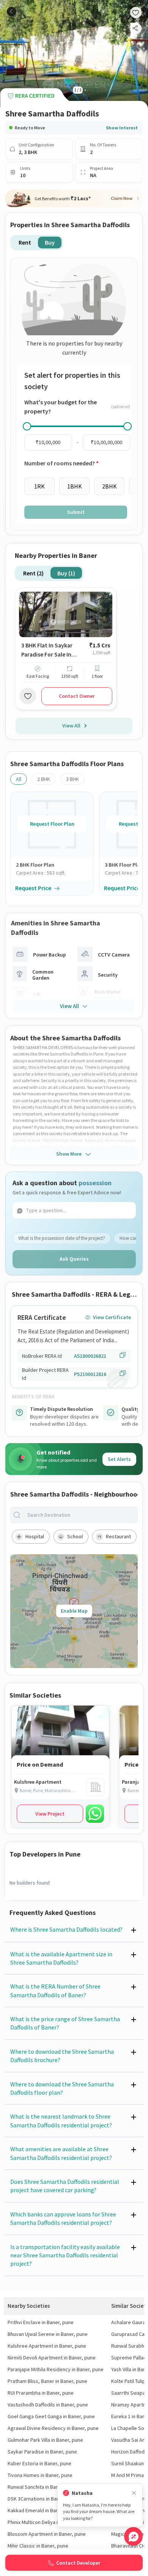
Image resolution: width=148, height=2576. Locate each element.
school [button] (75, 1536)
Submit (76, 512)
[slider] (27, 426)
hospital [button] (35, 1536)
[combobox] (80, 1515)
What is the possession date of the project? (62, 1238)
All (19, 779)
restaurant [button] (118, 1536)
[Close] (134, 2493)
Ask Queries (74, 1259)
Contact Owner (77, 696)
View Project (50, 1814)
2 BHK (44, 779)
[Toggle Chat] (133, 2536)
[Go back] (12, 12)
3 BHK (72, 779)
